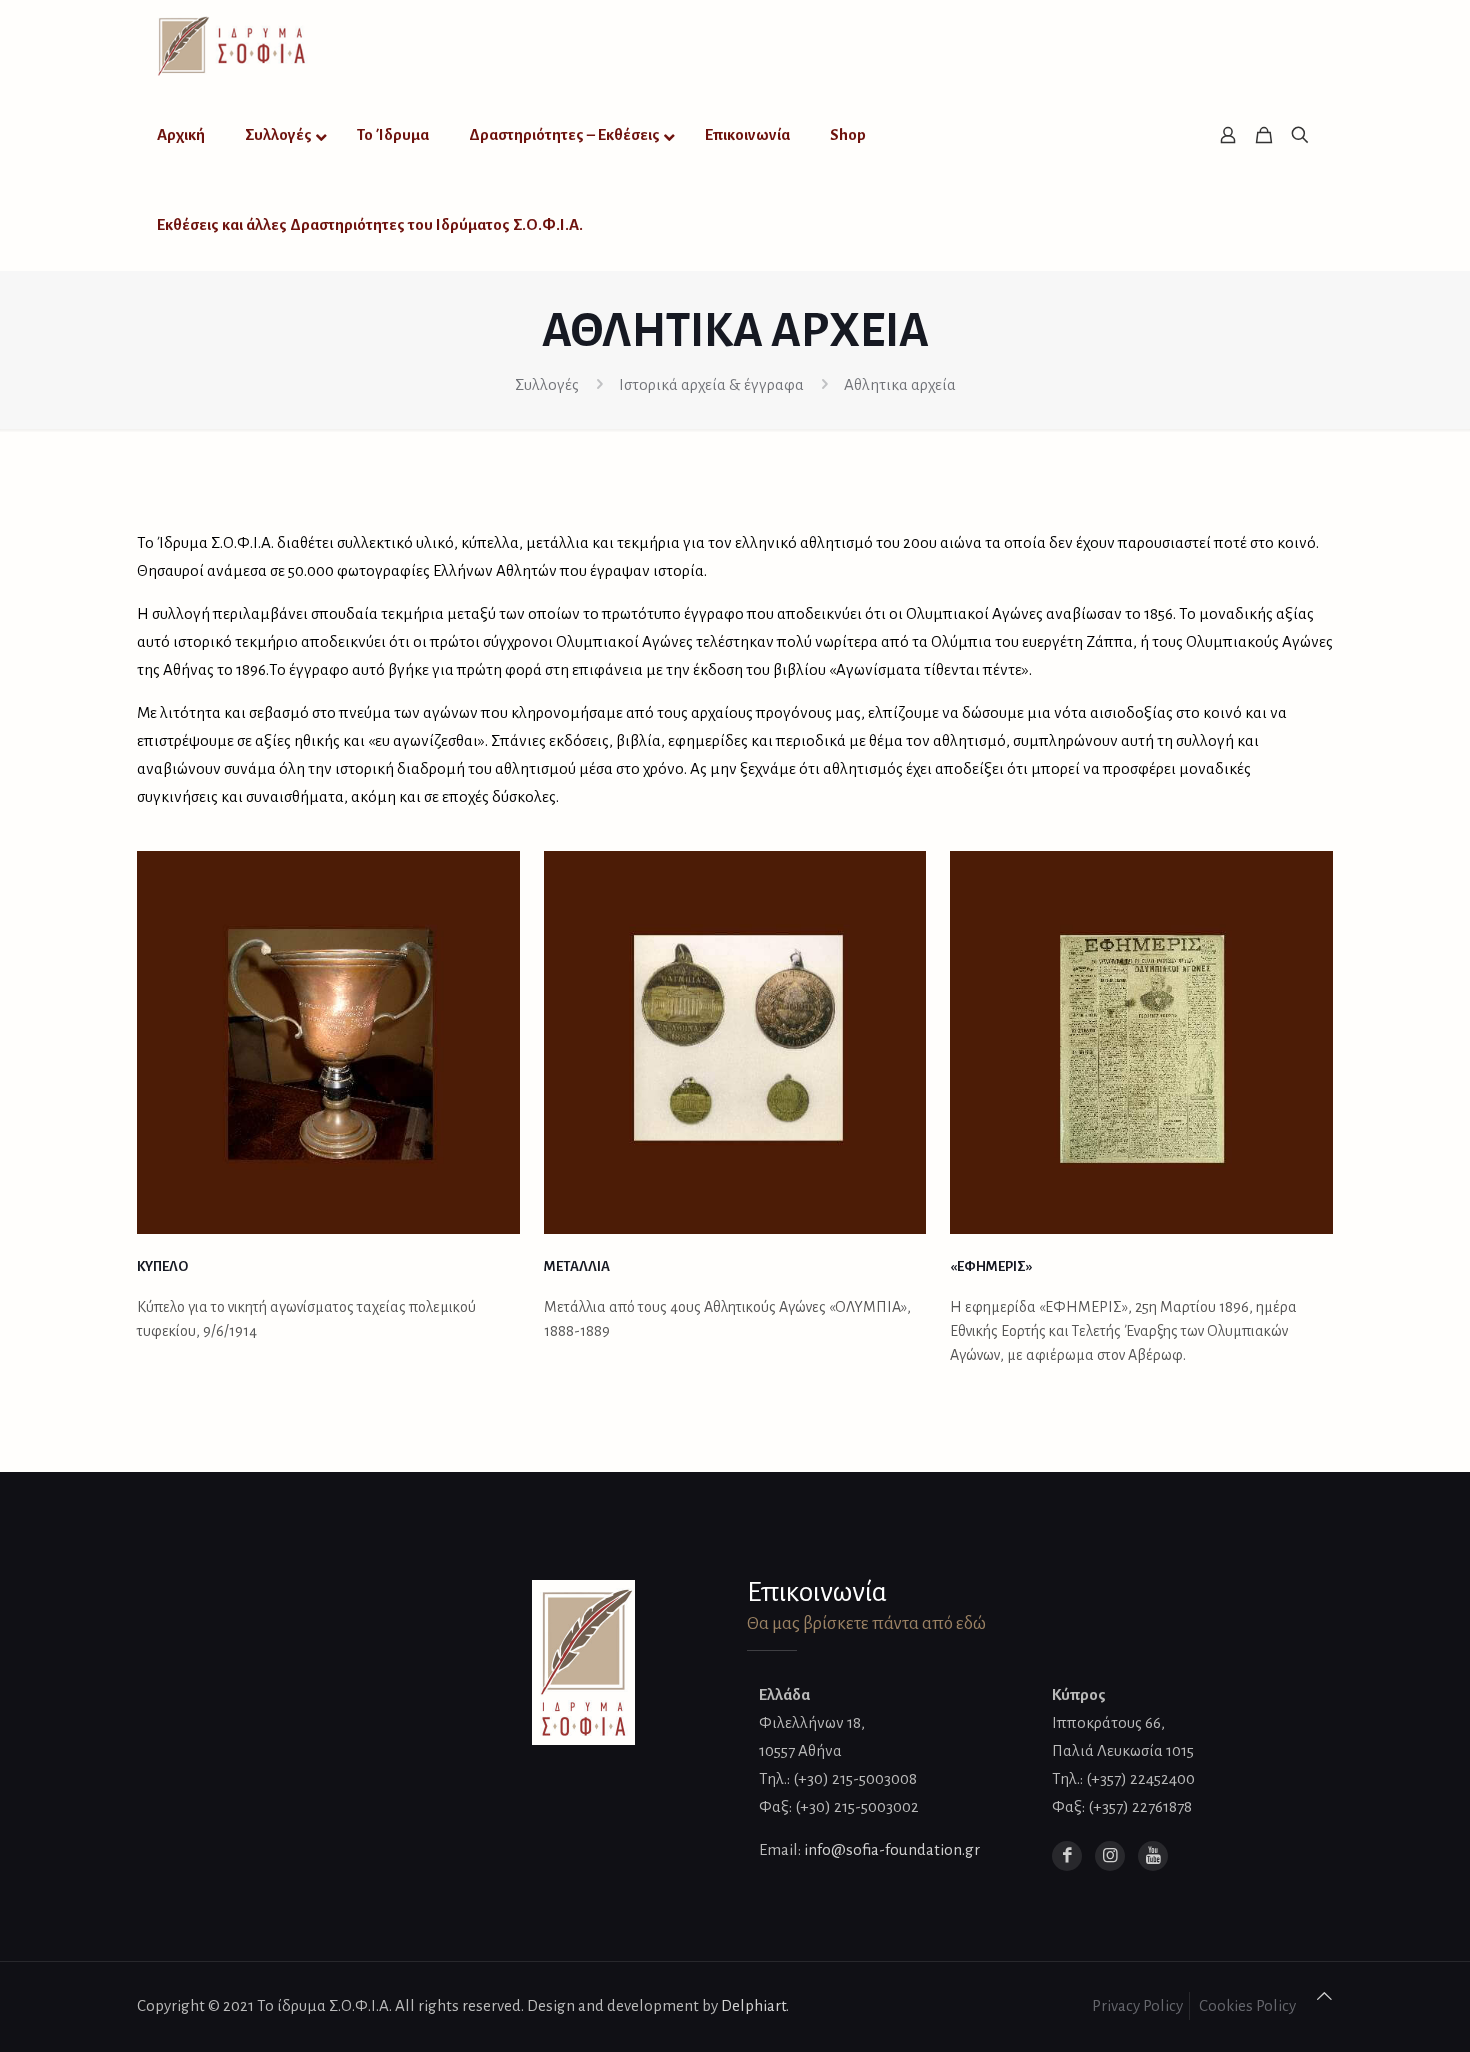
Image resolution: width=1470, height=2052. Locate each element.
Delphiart (753, 2005)
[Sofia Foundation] (233, 45)
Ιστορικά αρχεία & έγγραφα (711, 384)
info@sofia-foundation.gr (892, 1849)
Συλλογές (547, 384)
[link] (328, 1042)
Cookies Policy (1247, 2005)
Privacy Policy (1137, 2005)
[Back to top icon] (1324, 1997)
